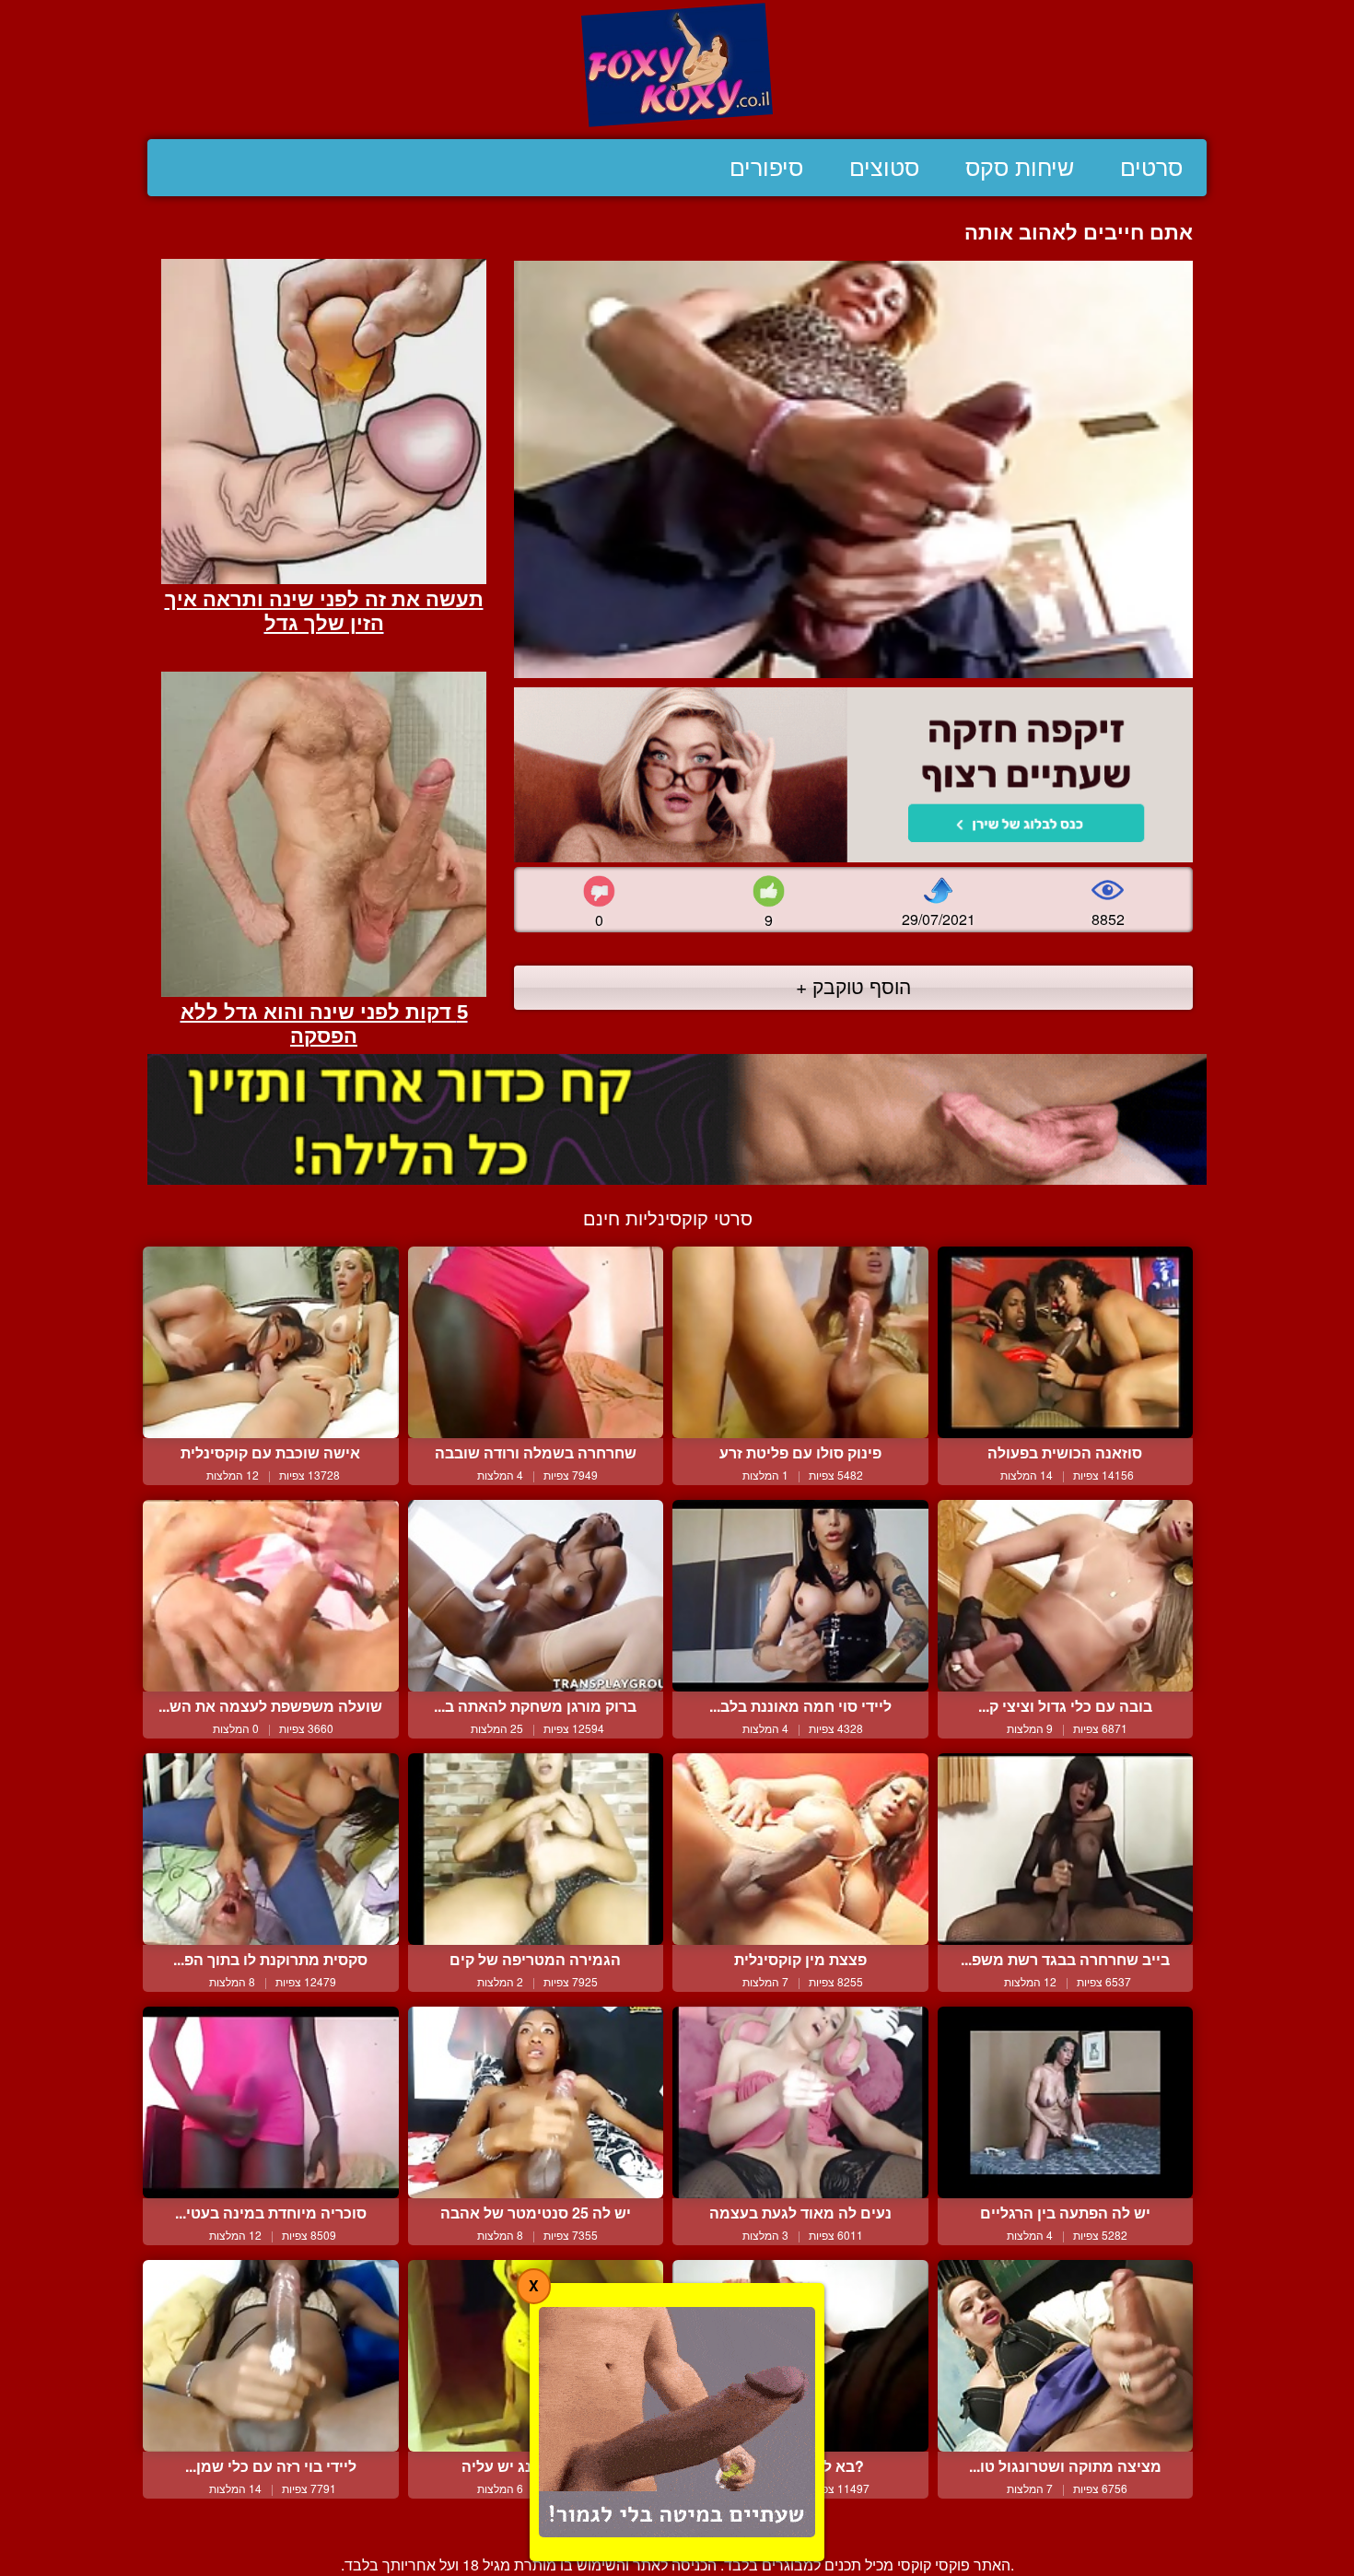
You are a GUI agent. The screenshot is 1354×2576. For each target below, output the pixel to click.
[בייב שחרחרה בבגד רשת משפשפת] (1066, 1849)
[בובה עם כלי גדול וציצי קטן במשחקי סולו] (1066, 1596)
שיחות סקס (1020, 168)
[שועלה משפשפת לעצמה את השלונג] (271, 1596)
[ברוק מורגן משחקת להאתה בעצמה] (536, 1596)
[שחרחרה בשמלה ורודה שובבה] (536, 1342)
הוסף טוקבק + (853, 986)
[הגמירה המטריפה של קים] (536, 1849)
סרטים (1151, 168)
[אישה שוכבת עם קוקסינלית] (271, 1342)
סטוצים (884, 168)
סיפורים (766, 168)
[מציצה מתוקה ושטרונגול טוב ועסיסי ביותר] (1066, 2356)
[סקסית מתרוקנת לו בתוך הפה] (271, 1849)
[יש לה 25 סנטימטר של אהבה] (536, 2102)
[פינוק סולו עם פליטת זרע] (800, 1342)
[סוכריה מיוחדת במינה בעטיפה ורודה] (271, 2102)
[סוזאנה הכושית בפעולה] (1066, 1342)
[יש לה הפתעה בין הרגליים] (1066, 2102)
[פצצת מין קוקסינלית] (800, 1849)
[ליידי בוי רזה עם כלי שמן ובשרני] (271, 2356)
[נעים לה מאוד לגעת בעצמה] (800, 2102)
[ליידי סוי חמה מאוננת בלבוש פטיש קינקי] (800, 1596)
